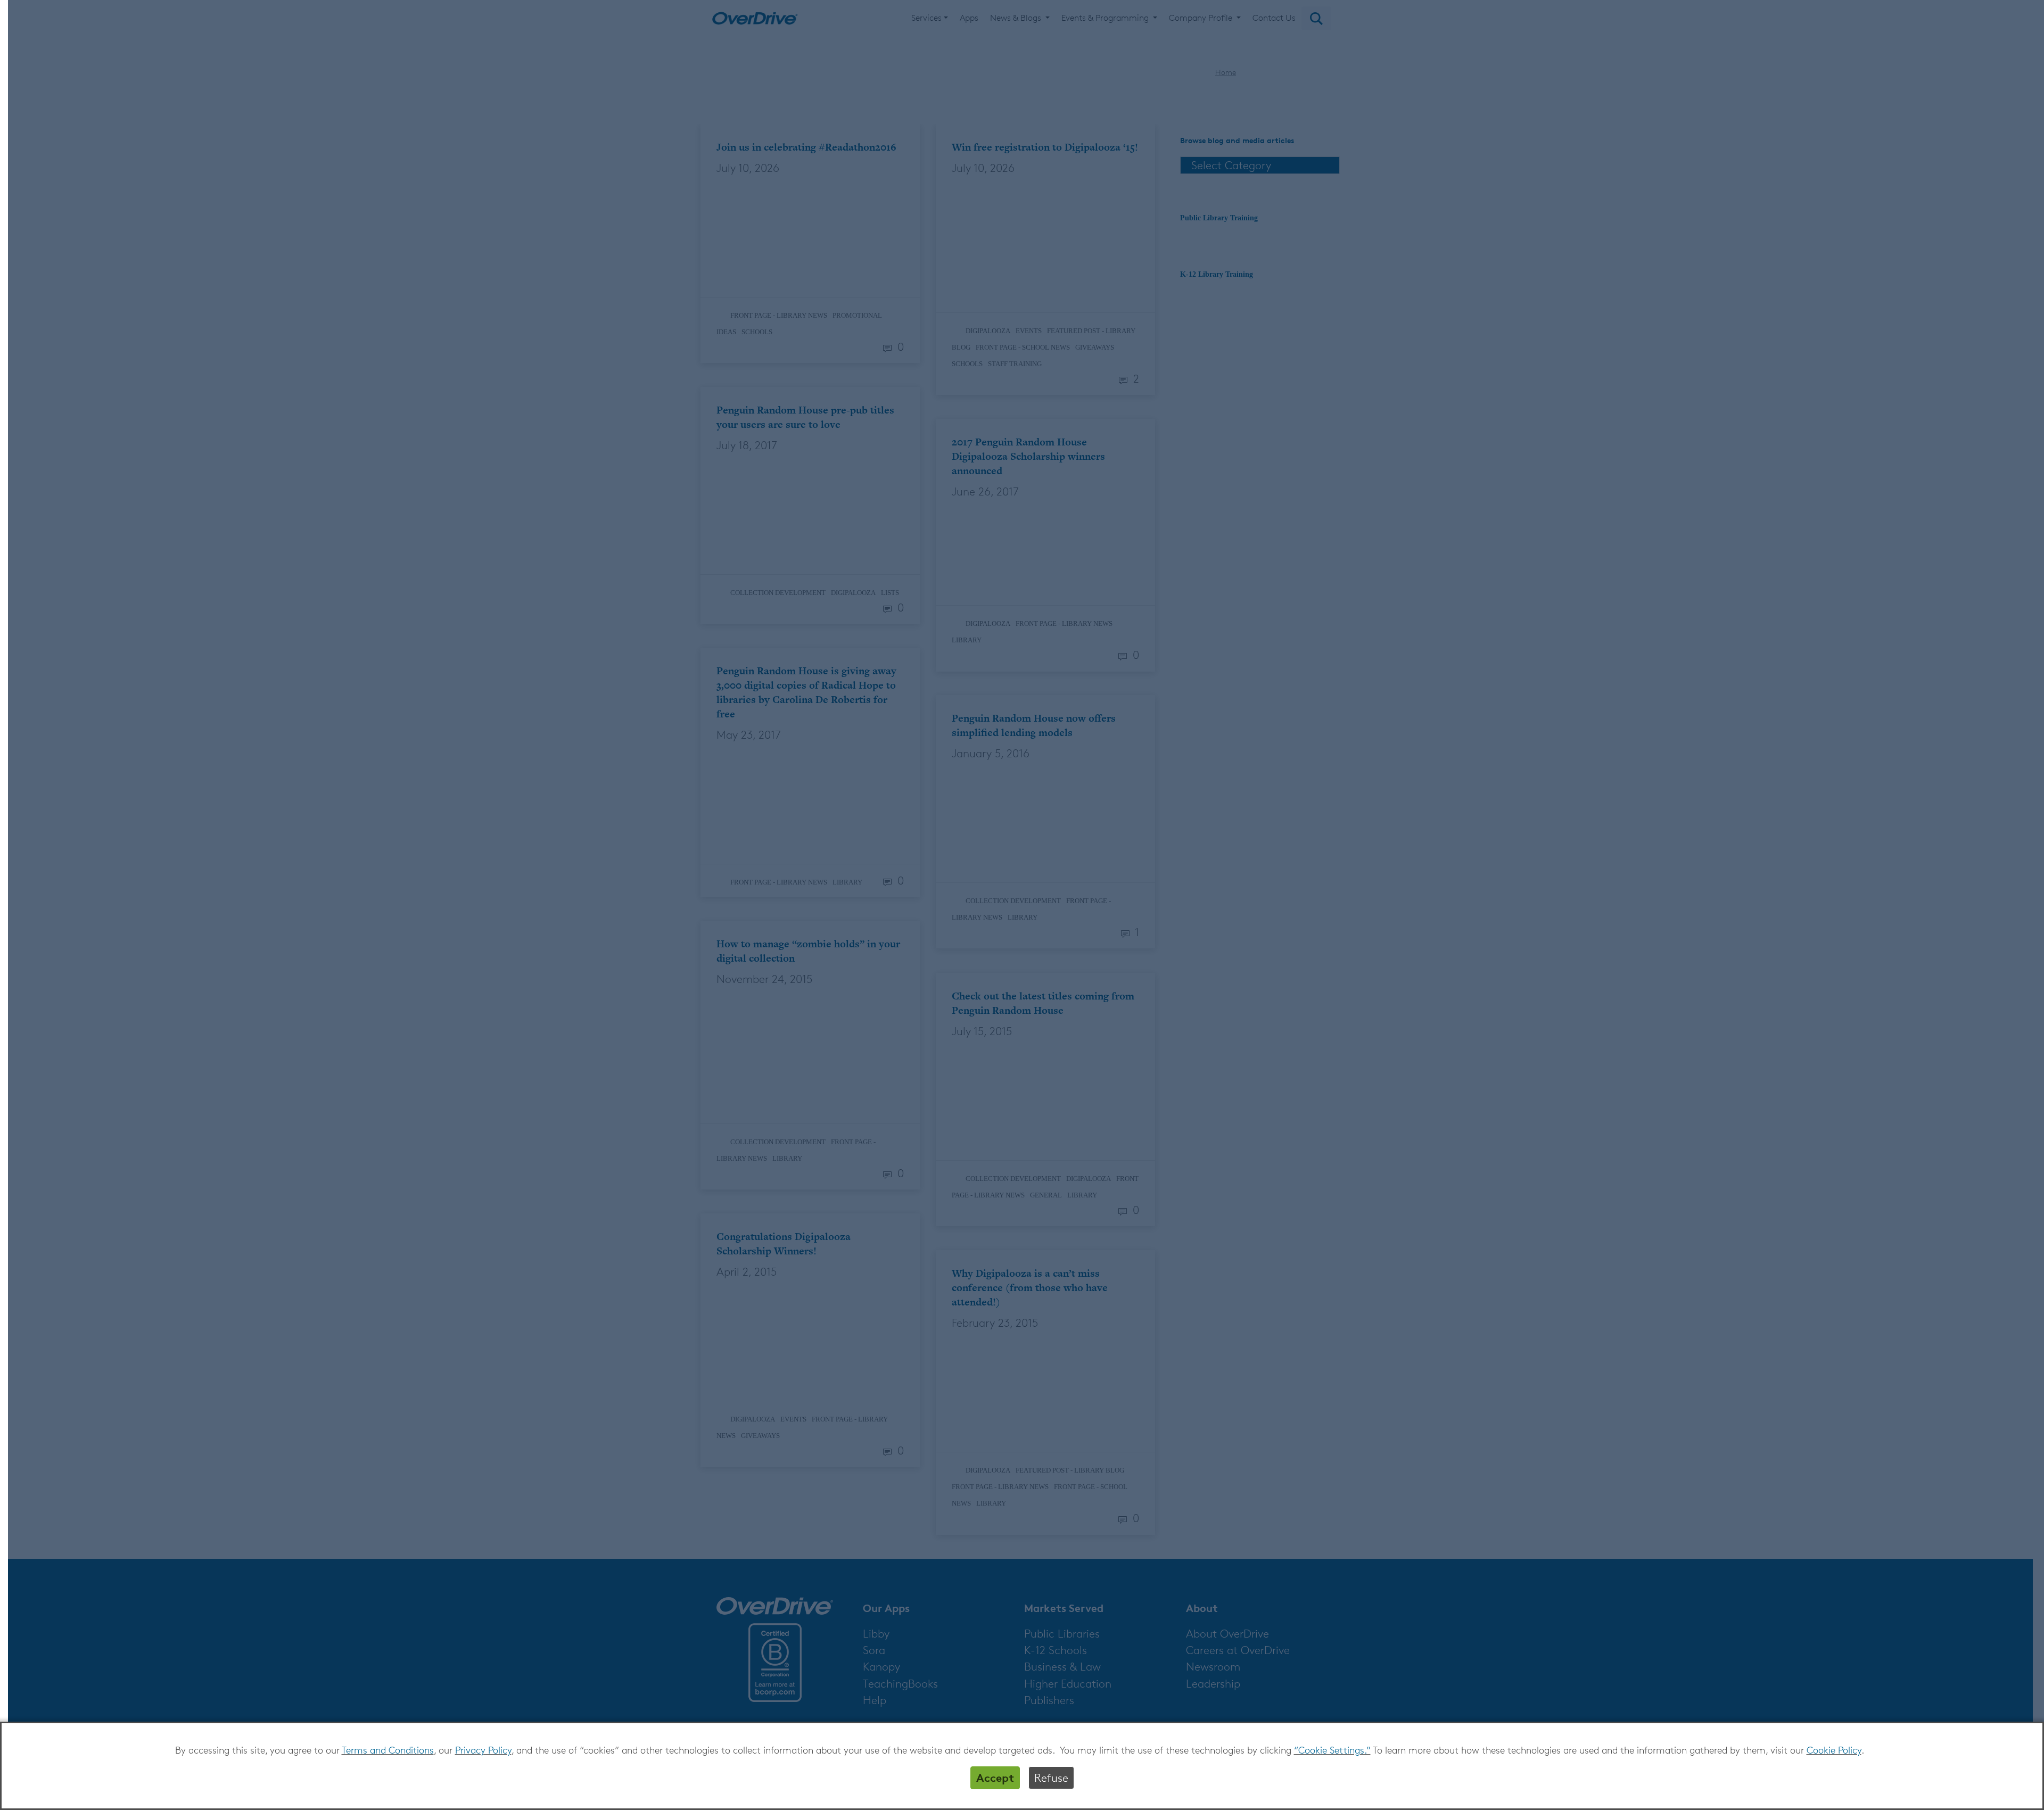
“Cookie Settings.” (1332, 1750)
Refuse (1051, 1778)
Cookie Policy (1834, 1750)
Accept (995, 1778)
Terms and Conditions (388, 1750)
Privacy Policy (483, 1750)
